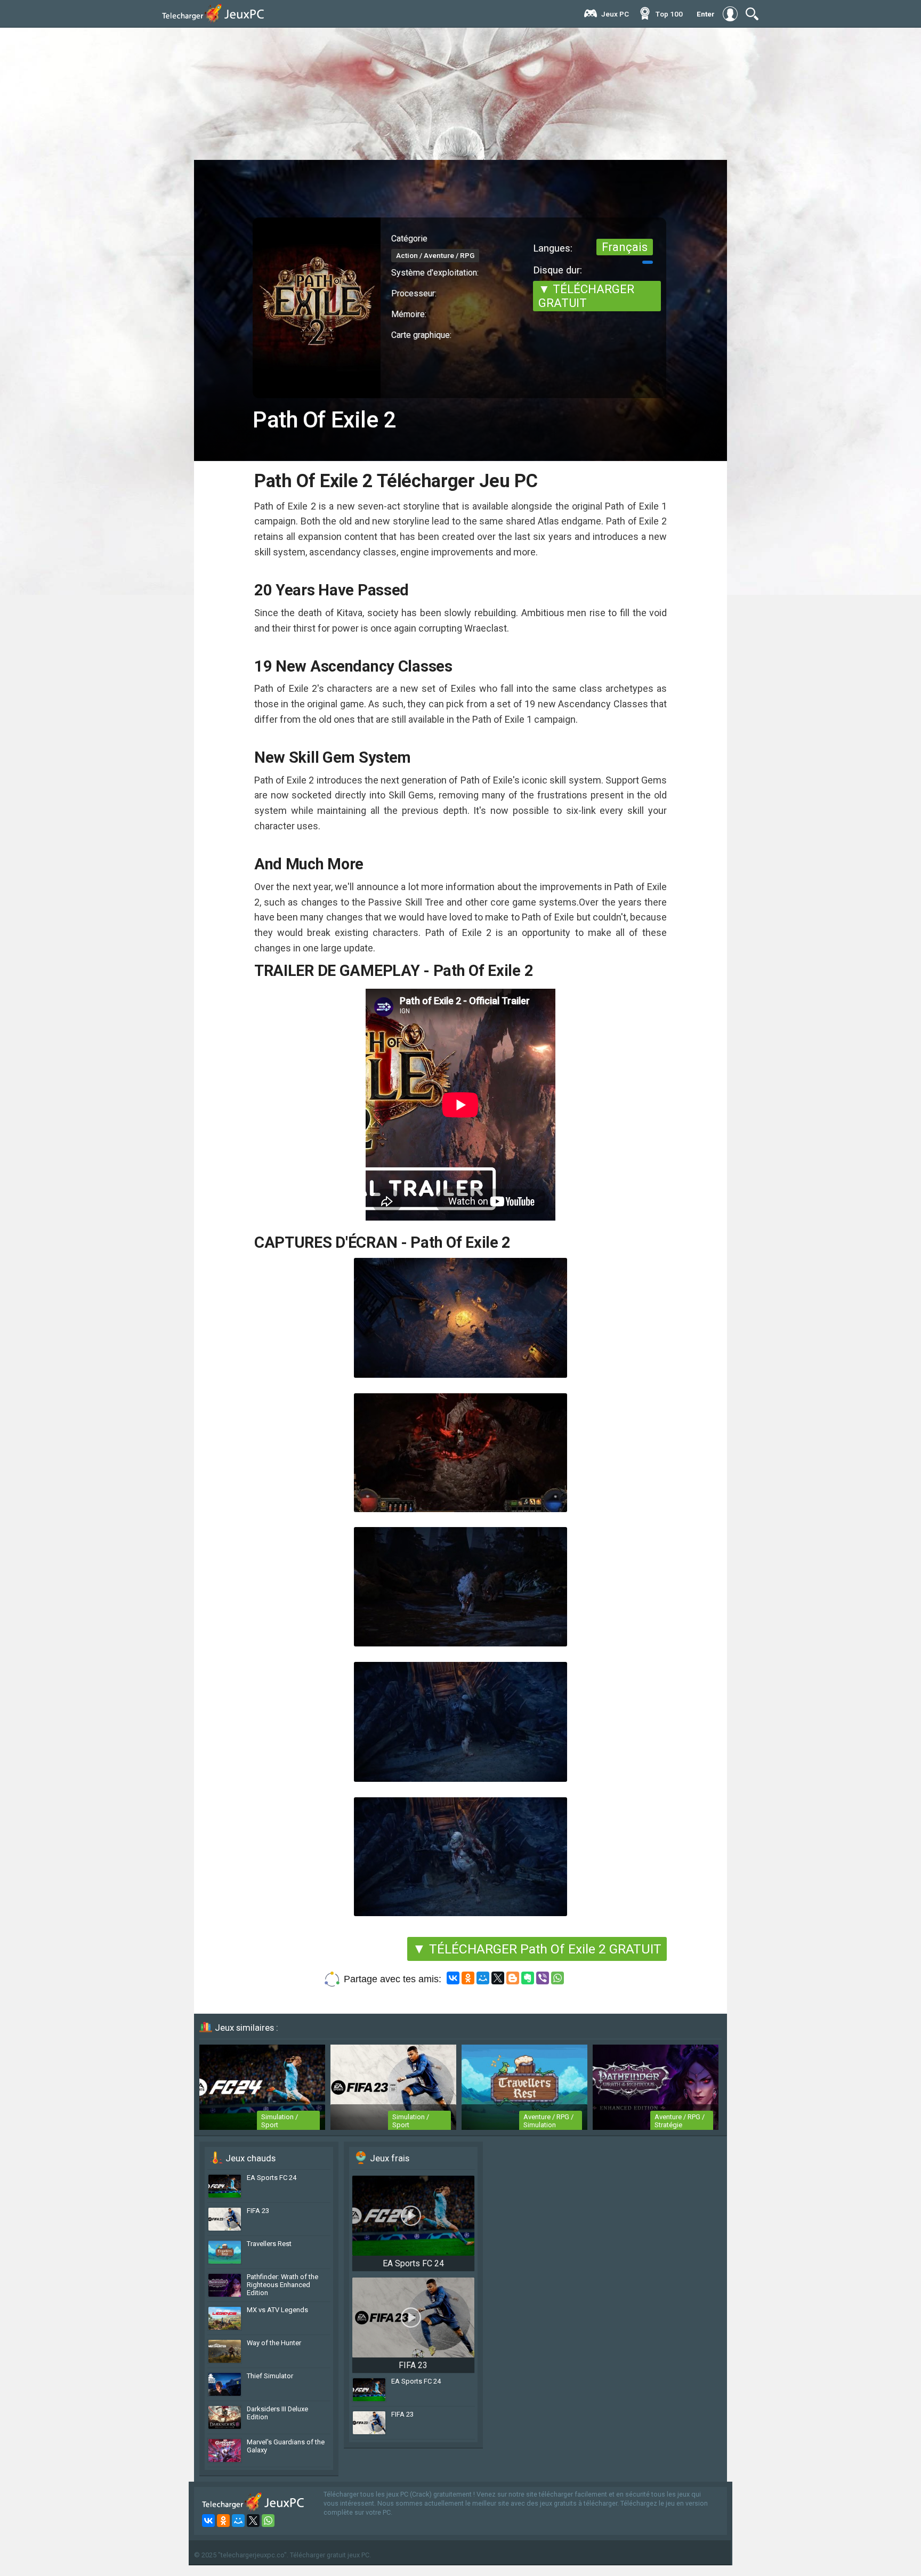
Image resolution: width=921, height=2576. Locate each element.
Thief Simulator (270, 2376)
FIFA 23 (258, 2211)
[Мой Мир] (483, 1978)
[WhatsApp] (558, 1978)
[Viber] (543, 1978)
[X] (498, 1978)
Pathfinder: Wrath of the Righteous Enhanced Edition (282, 2285)
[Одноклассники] (468, 1978)
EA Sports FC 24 (272, 2178)
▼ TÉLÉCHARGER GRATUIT (586, 296)
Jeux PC (615, 14)
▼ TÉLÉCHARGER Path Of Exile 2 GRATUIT (537, 1949)
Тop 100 (669, 14)
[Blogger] (513, 1978)
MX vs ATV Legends (277, 2310)
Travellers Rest (269, 2244)
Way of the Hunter (274, 2343)
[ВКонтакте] (453, 1978)
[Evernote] (528, 1978)
